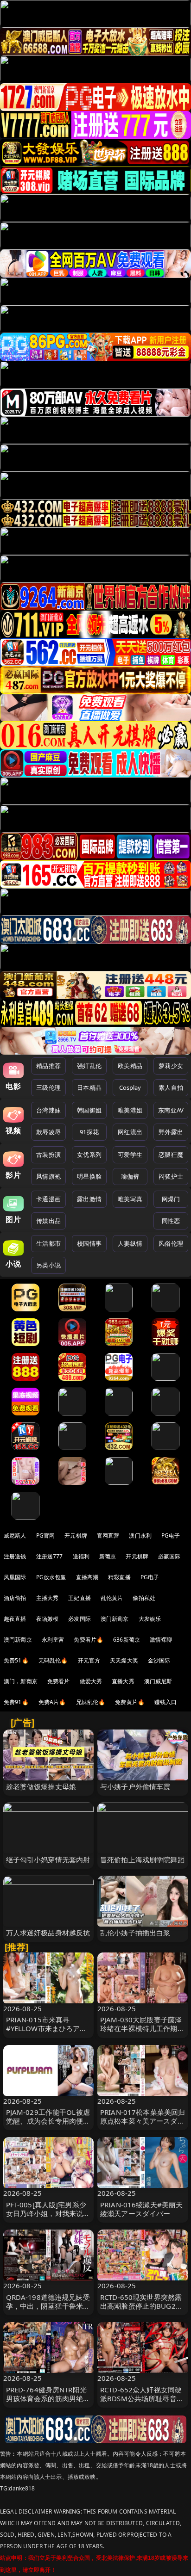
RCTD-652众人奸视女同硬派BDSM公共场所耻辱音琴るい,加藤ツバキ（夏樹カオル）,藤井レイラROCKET (142, 2403)
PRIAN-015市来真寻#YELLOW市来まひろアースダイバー (47, 2028)
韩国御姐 (89, 1110)
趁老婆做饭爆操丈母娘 (41, 1786)
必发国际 (80, 1619)
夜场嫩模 (48, 1619)
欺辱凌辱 (48, 1132)
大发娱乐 (150, 1619)
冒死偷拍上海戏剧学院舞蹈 (142, 1859)
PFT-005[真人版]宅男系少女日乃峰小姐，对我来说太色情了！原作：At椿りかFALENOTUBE (48, 2218)
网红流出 (130, 1132)
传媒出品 (48, 1221)
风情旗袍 (48, 1176)
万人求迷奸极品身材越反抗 (48, 1933)
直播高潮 (87, 1577)
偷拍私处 (144, 1598)
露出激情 (89, 1199)
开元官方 (89, 1660)
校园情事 (89, 1243)
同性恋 (171, 1221)
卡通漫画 (48, 1199)
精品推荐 (48, 1066)
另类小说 (48, 1265)
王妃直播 (80, 1598)
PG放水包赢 (51, 1577)
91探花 (89, 1132)
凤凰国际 (15, 1577)
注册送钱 (15, 1556)
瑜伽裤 (130, 1176)
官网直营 (108, 1535)
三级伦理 (48, 1087)
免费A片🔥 (52, 1702)
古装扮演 (48, 1155)
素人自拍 (171, 1087)
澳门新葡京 (115, 1619)
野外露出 (171, 1132)
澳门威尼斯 (158, 1681)
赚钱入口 (166, 1702)
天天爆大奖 (124, 1660)
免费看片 (59, 1681)
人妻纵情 (130, 1243)
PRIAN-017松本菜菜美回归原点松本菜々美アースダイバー (143, 2121)
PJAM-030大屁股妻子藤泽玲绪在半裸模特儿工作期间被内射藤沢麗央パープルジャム (142, 2033)
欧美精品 (130, 1066)
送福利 (81, 1556)
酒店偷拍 (15, 1598)
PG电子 (171, 1535)
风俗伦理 (171, 1243)
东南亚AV (171, 1110)
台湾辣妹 (48, 1110)
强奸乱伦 (89, 1066)
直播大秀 (123, 1681)
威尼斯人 (15, 1535)
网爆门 (171, 1199)
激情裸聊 (161, 1640)
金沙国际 (159, 1660)
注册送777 (50, 1556)
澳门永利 (140, 1535)
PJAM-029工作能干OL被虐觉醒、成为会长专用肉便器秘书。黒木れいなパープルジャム (48, 2125)
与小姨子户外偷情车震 (135, 1786)
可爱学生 (130, 1155)
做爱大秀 (91, 1681)
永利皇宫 (53, 1640)
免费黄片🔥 (130, 1702)
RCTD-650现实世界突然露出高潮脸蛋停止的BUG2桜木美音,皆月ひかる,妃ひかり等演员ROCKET (141, 2310)
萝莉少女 (171, 1066)
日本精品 (89, 1087)
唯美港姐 (130, 1110)
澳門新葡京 (18, 1640)
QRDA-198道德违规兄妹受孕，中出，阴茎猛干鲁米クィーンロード (48, 2306)
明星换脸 (89, 1176)
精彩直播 (119, 1577)
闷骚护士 (171, 1176)
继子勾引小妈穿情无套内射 (48, 1859)
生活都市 (48, 1243)
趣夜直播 (15, 1619)
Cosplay (130, 1087)
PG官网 (46, 1535)
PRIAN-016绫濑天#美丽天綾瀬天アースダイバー (141, 2209)
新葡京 (108, 1556)
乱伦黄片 (112, 1598)
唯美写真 (130, 1199)
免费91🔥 (16, 1702)
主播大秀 (48, 1598)
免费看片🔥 (89, 1640)
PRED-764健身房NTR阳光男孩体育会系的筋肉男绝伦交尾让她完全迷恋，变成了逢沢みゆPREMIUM (48, 2403)
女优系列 (89, 1155)
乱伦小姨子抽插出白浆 (135, 1933)
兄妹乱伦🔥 (91, 1702)
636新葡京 (127, 1640)
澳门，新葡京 (21, 1681)
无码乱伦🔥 (53, 1660)
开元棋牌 (76, 1535)
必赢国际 (169, 1556)
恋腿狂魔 (171, 1155)
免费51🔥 (16, 1660)
